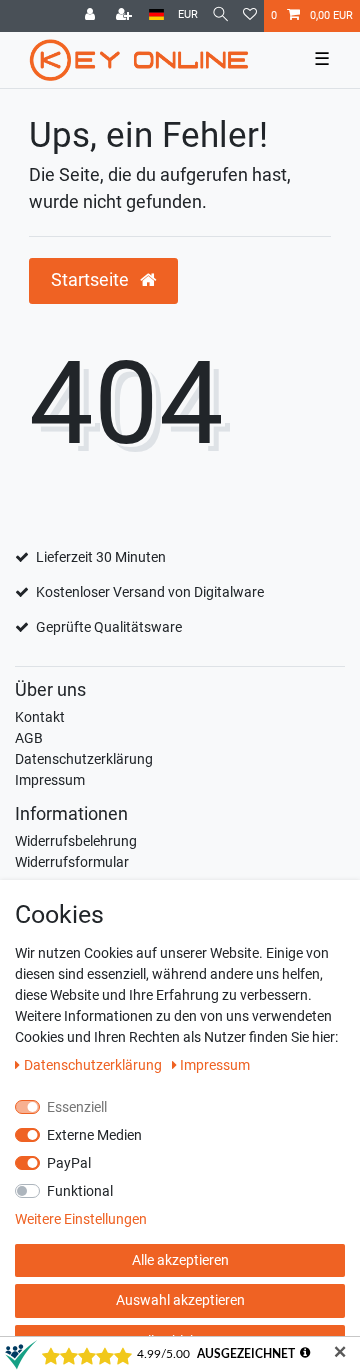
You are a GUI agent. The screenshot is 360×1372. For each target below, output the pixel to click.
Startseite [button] (92, 280)
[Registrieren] (126, 16)
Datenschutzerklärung (84, 759)
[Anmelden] (92, 16)
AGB (29, 738)
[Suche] (220, 15)
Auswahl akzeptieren (180, 1300)
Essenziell (77, 1107)
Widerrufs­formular (72, 862)
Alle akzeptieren (180, 1260)
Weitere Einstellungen (81, 1219)
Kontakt (40, 717)
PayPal (69, 1163)
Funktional (80, 1191)
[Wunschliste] (250, 16)
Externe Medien (94, 1135)
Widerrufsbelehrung (76, 841)
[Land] (156, 15)
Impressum (50, 780)
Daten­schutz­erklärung (94, 1065)
